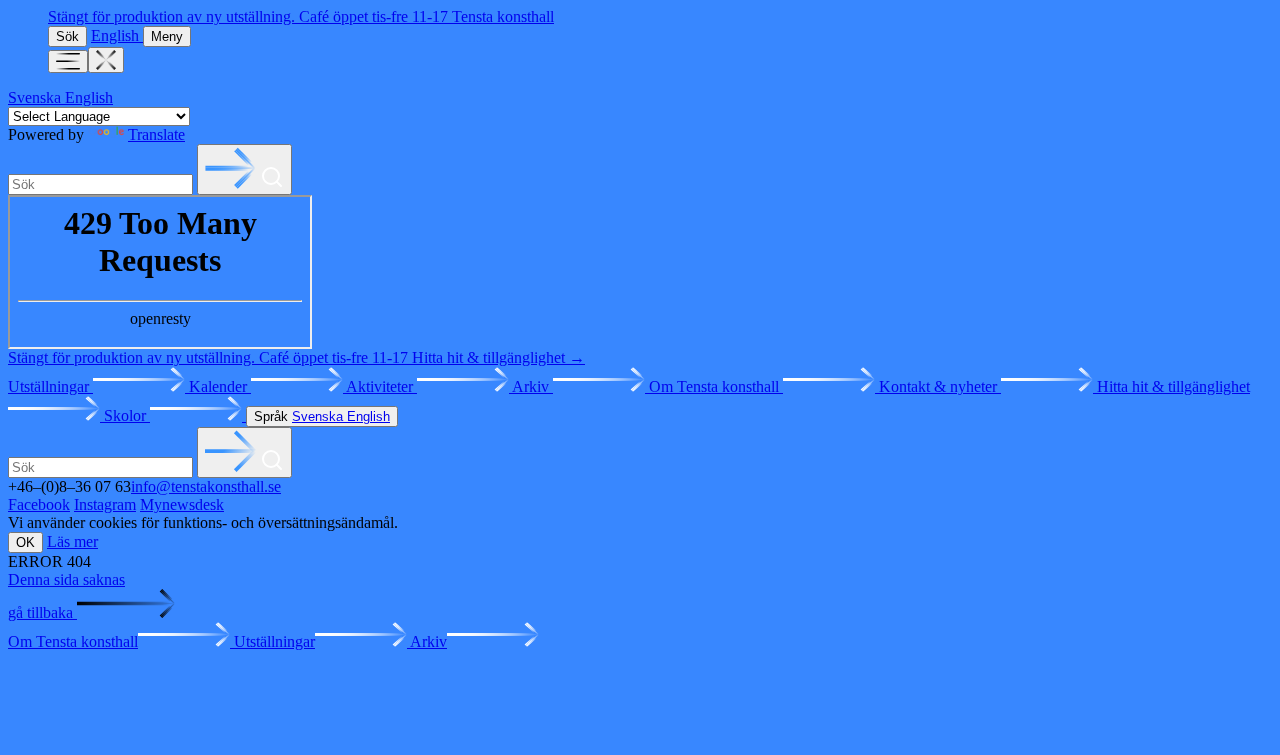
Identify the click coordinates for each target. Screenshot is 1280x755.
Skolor (127, 415)
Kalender (220, 386)
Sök (67, 36)
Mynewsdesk (182, 504)
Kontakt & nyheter (940, 386)
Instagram (105, 504)
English (117, 35)
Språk (322, 416)
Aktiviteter (381, 386)
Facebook (39, 504)
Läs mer (72, 541)
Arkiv (532, 386)
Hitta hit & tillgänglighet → (498, 357)
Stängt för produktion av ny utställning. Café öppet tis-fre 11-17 (250, 16)
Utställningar (50, 386)
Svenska (36, 97)
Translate (156, 134)
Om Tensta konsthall (716, 386)
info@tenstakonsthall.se (206, 486)
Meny (167, 36)
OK (25, 542)
